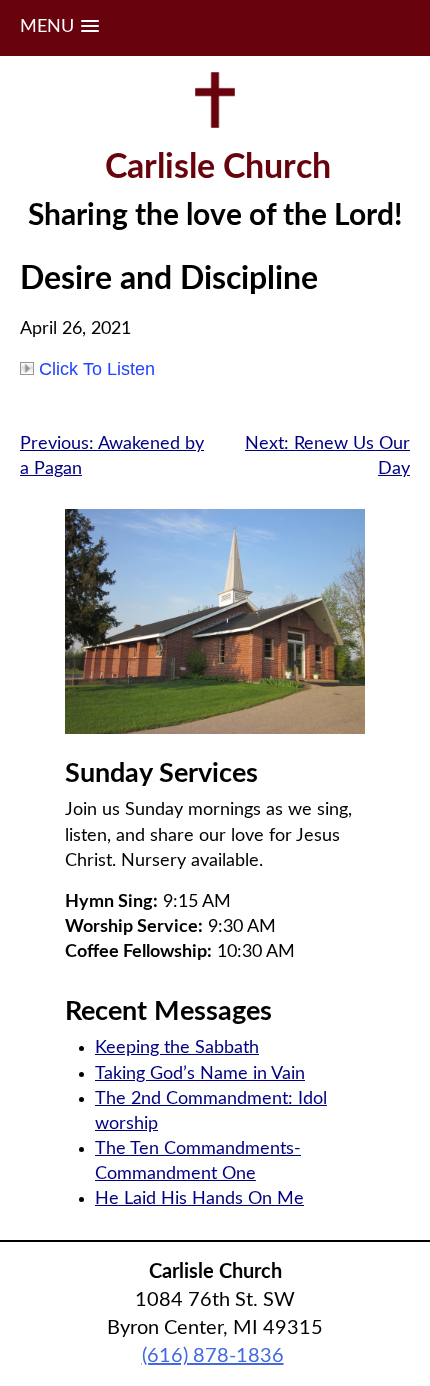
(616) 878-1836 (213, 1356)
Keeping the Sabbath (177, 1048)
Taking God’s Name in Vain (200, 1074)
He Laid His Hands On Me (199, 1199)
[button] (59, 27)
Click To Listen (97, 369)
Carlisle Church (218, 168)
